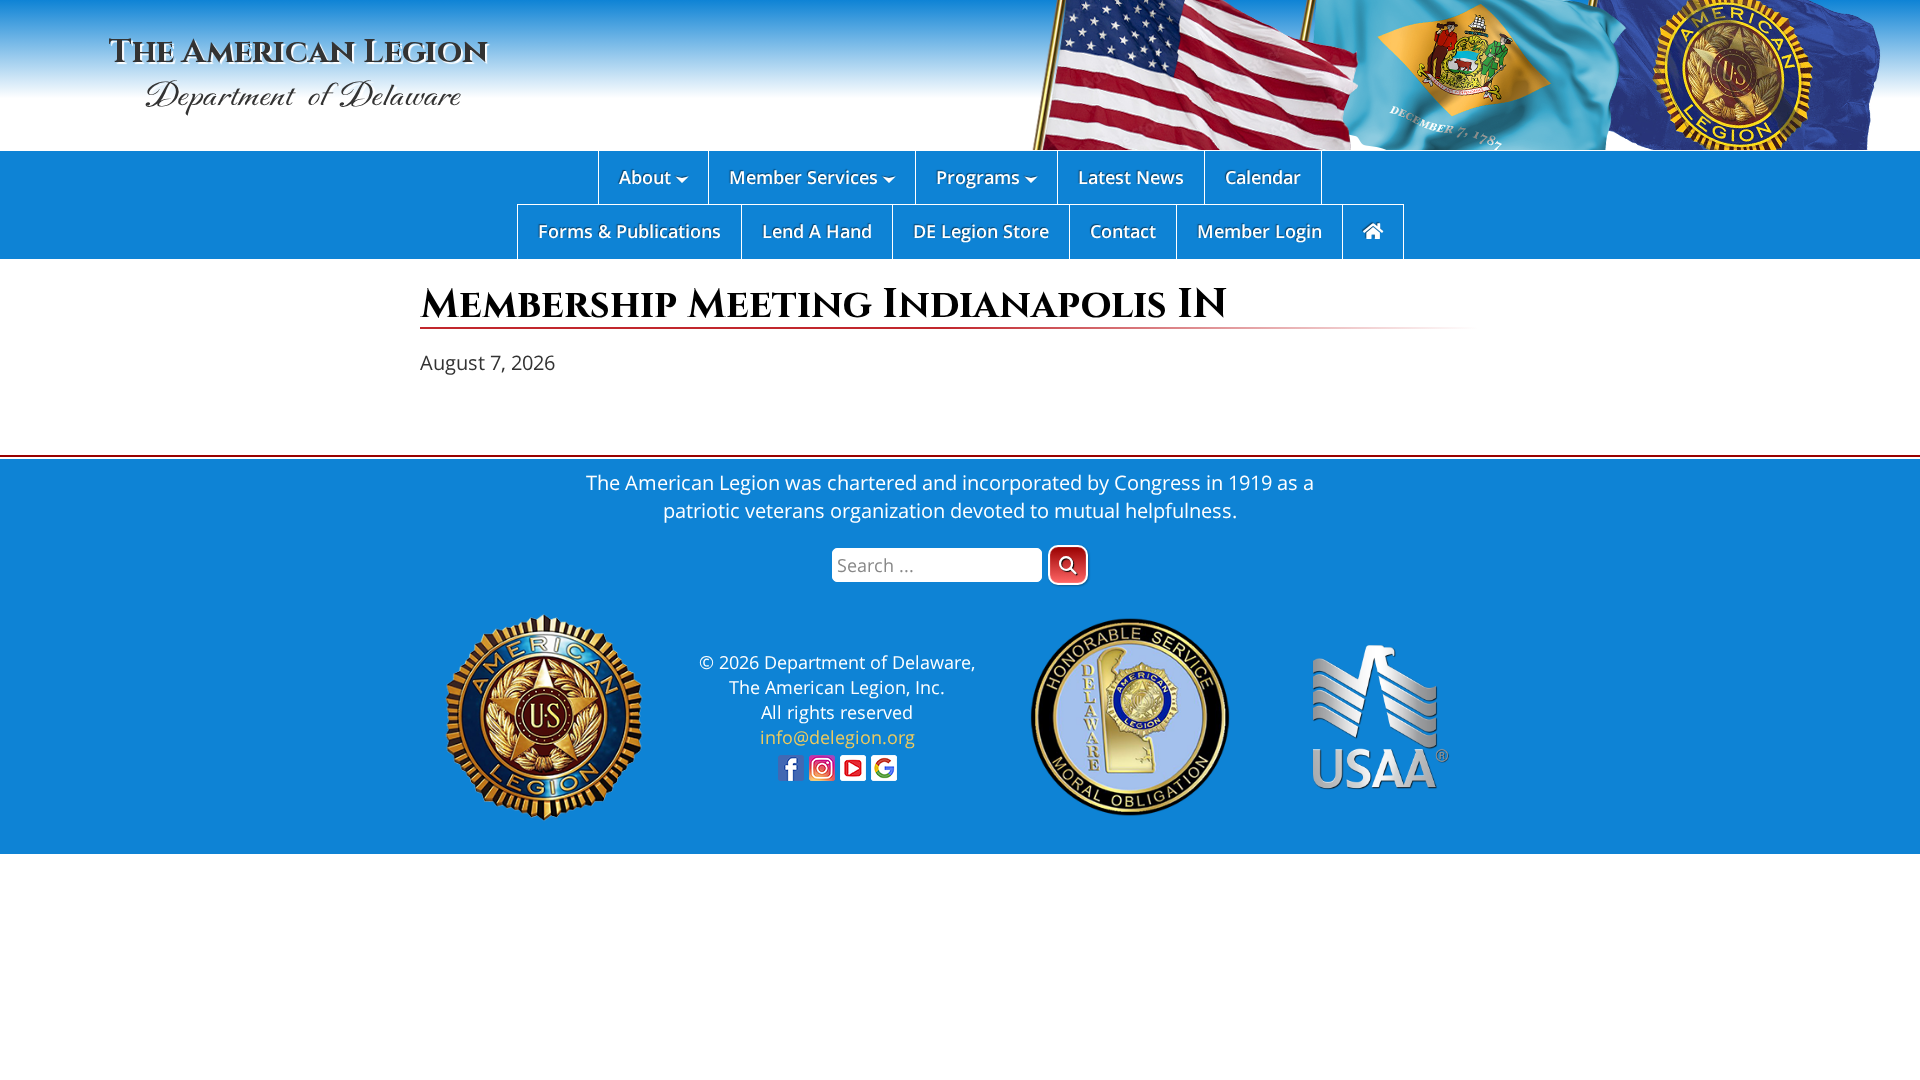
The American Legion (298, 73)
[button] (1068, 565)
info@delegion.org (837, 737)
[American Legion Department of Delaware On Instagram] (822, 773)
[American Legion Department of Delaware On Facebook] (791, 773)
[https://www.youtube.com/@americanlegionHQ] (853, 773)
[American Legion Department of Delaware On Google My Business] (884, 773)
